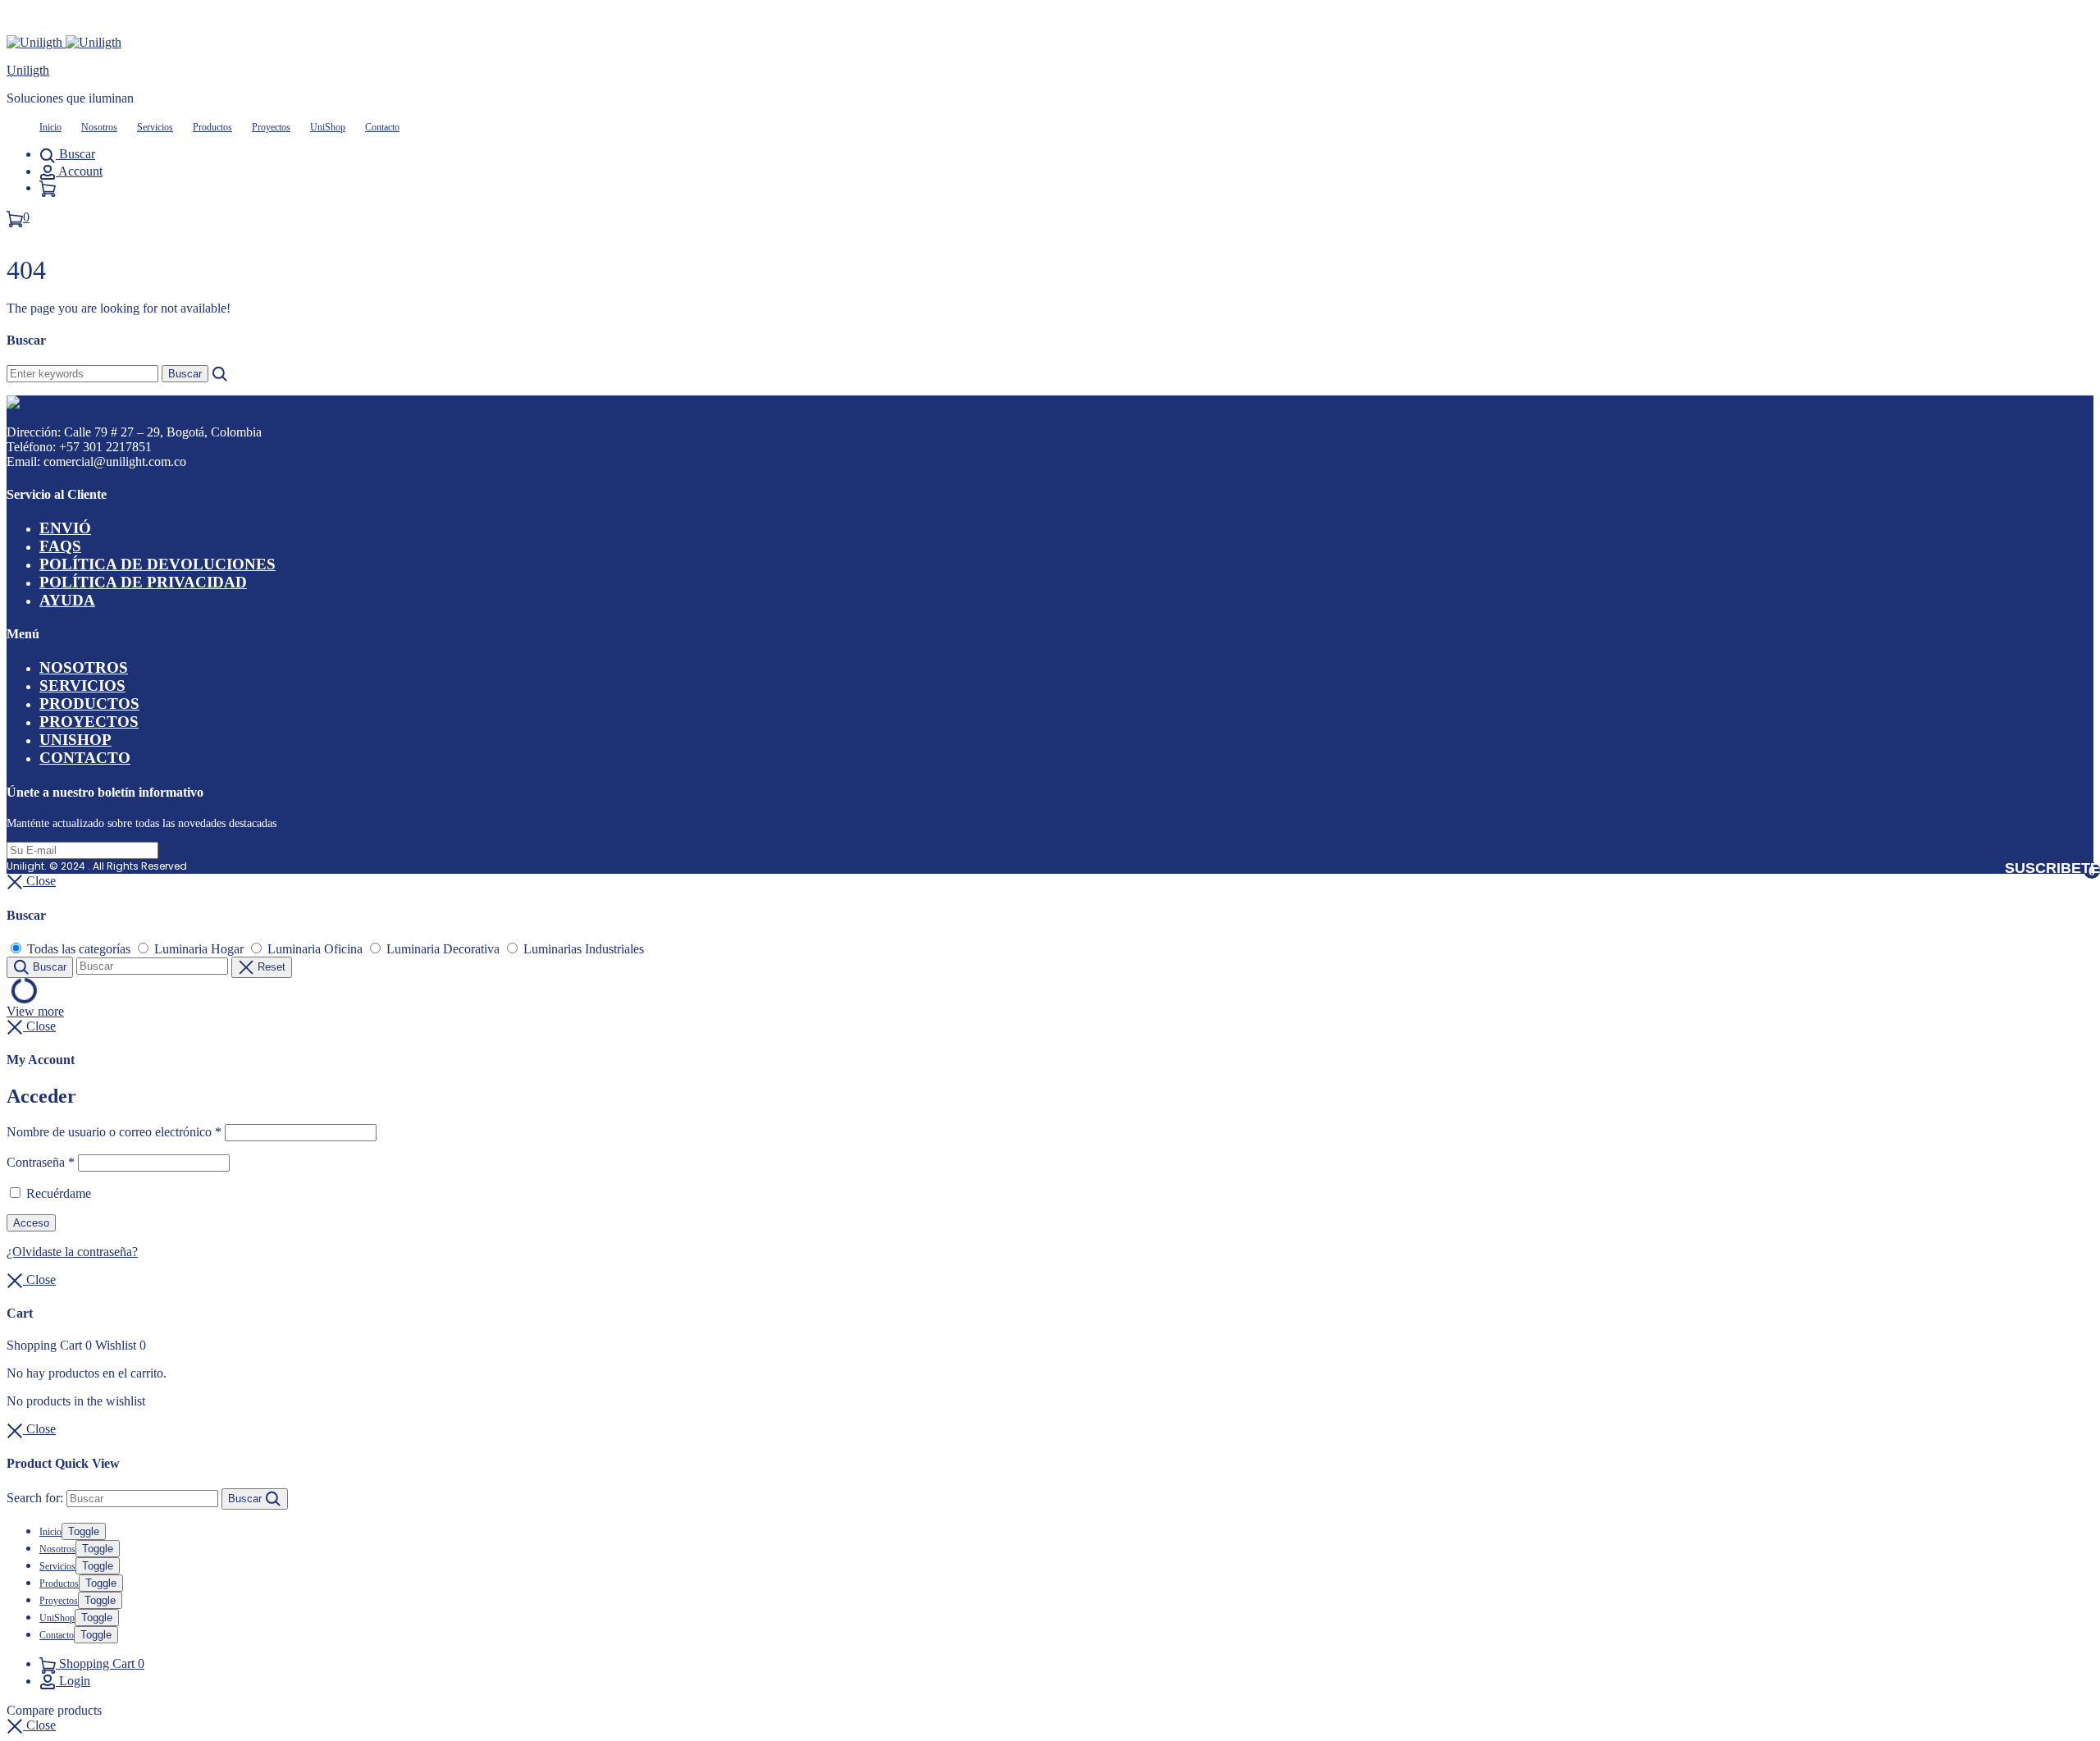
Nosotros (99, 127)
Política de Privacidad (143, 582)
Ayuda (67, 600)
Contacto (382, 127)
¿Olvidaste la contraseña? (72, 1252)
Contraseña (41, 1162)
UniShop (328, 127)
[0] (48, 187)
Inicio (50, 127)
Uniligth (28, 70)
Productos (212, 127)
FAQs (60, 546)
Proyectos (271, 127)
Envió (65, 528)
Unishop (75, 740)
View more (35, 1011)
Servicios (155, 127)
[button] (31, 1725)
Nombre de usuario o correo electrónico (114, 1132)
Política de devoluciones (157, 564)
